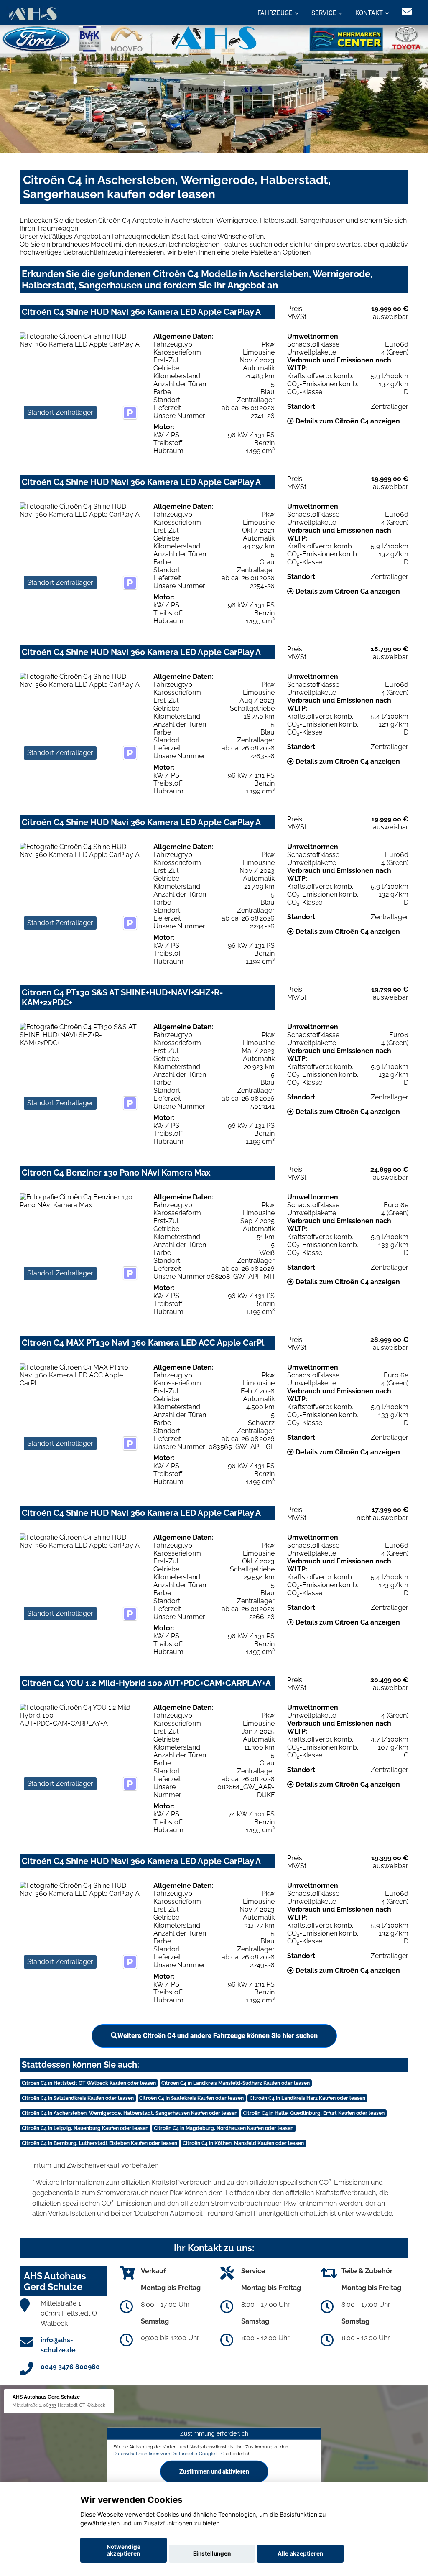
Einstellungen (212, 2553)
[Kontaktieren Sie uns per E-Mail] (407, 11)
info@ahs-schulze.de (58, 2345)
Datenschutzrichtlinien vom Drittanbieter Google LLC (169, 2454)
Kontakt (369, 13)
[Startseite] (32, 14)
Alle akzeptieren (300, 2553)
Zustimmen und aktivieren (214, 2471)
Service (324, 13)
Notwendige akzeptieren (124, 2550)
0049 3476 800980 (70, 2367)
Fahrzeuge (275, 13)
